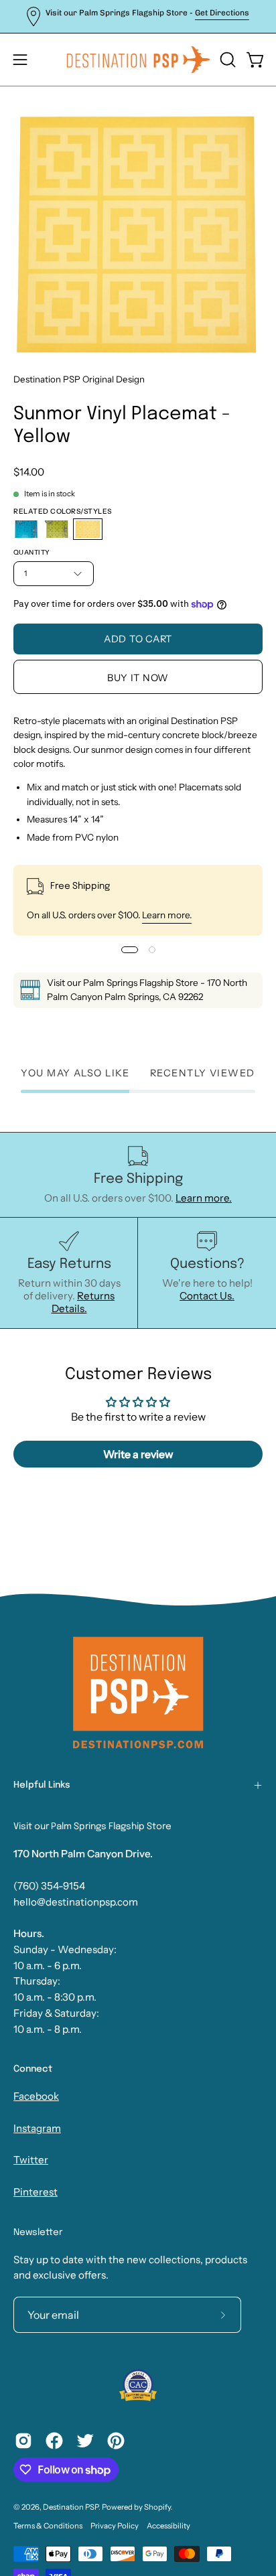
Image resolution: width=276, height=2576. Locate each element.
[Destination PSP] (138, 60)
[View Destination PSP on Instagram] (23, 2441)
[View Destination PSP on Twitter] (85, 2441)
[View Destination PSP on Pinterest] (116, 2441)
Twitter (31, 2160)
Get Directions (222, 13)
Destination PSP (71, 2507)
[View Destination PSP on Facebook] (54, 2441)
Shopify (157, 2507)
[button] (226, 60)
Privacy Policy (115, 2526)
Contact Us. (207, 1296)
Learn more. (167, 915)
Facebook (36, 2096)
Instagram (37, 2128)
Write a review (138, 1454)
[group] (138, 16)
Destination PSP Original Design (79, 379)
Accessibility (168, 2526)
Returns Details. (83, 1302)
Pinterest (36, 2192)
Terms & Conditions (48, 2526)
